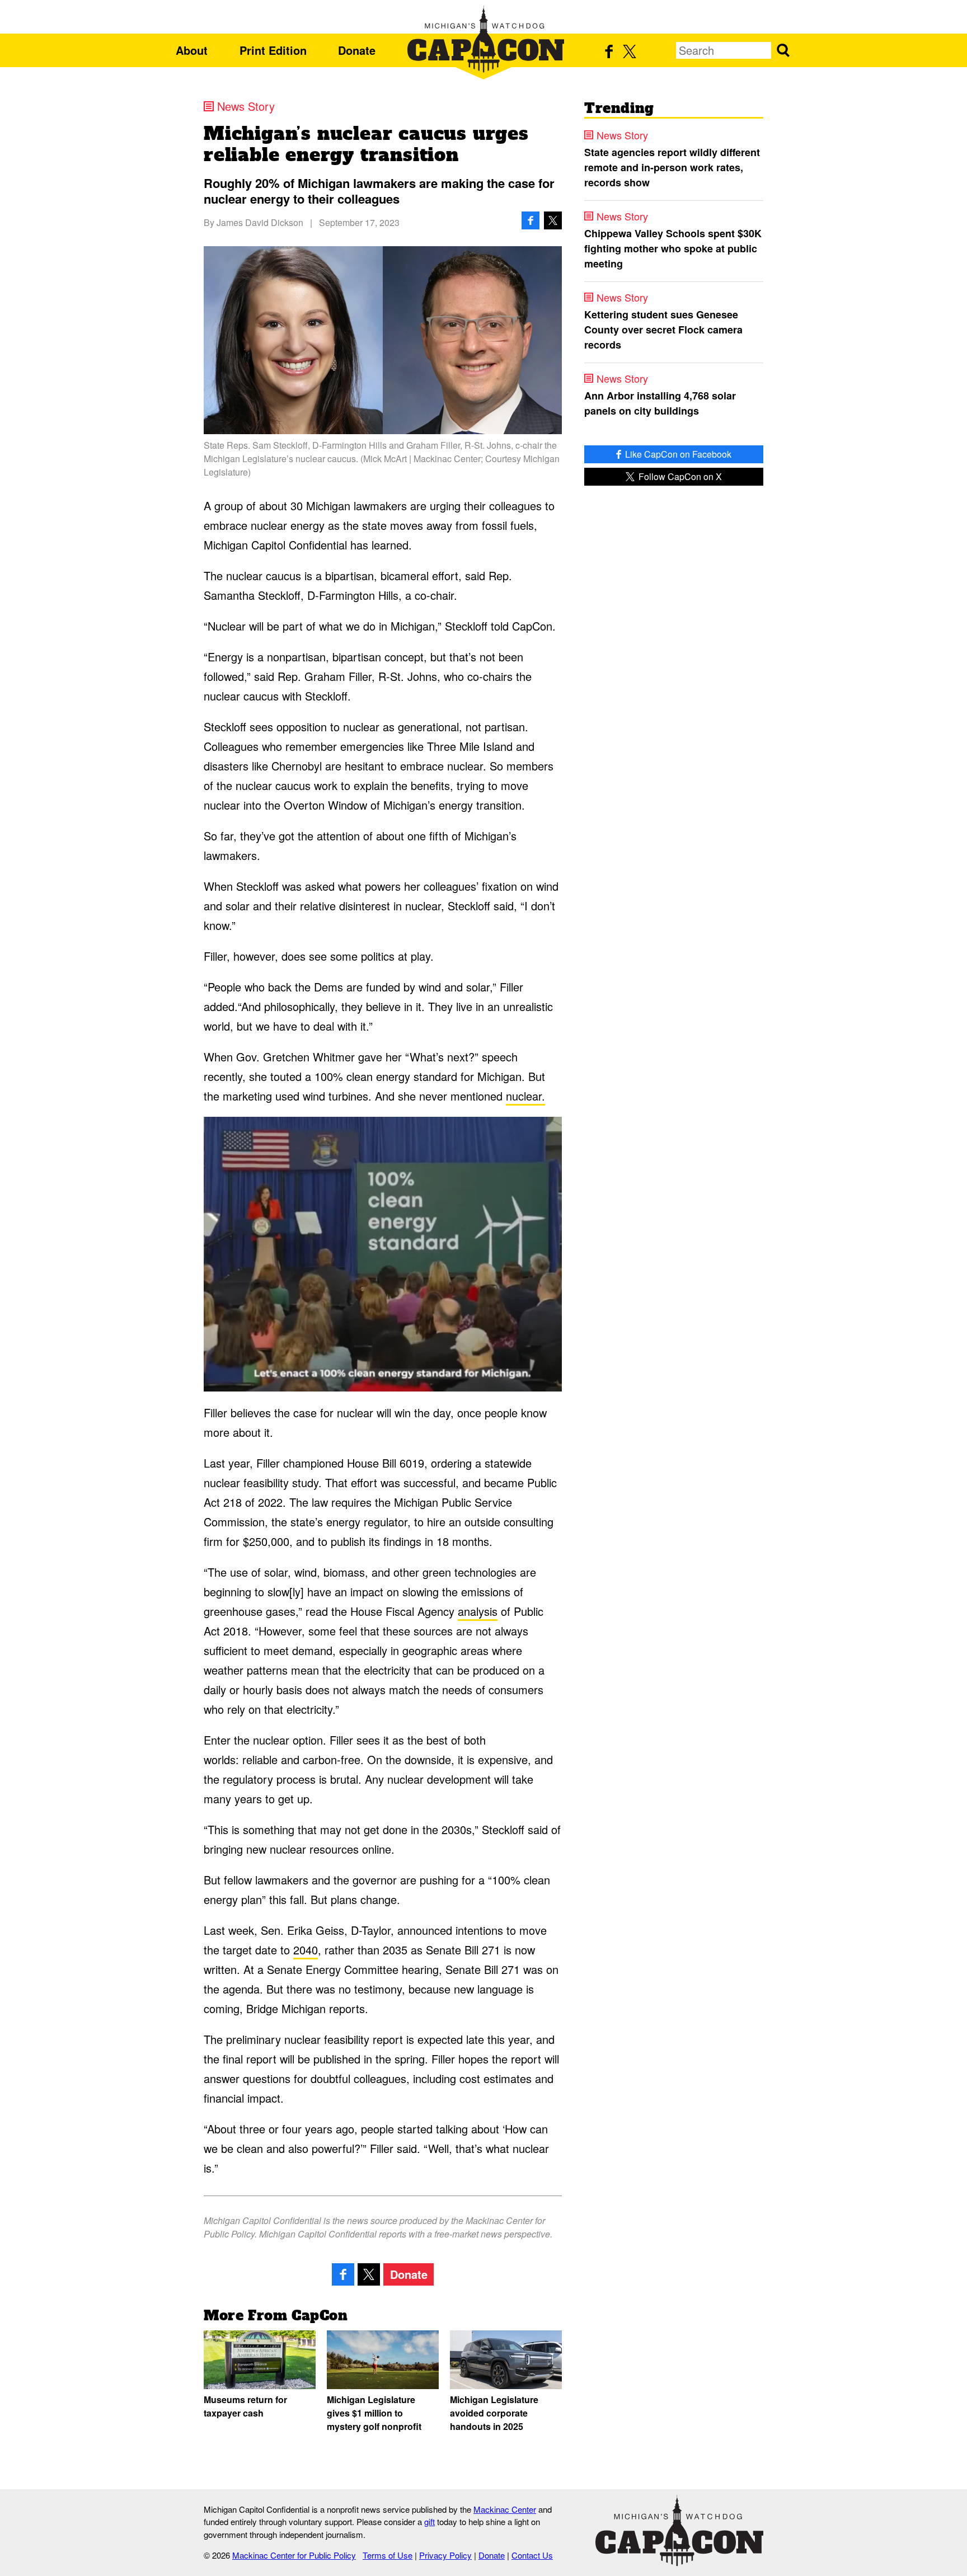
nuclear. (525, 1096)
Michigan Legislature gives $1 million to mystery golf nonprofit (374, 2413)
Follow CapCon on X (679, 476)
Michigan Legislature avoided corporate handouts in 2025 (494, 2413)
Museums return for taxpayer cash (245, 2406)
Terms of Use (388, 2555)
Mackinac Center (505, 2509)
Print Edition (273, 50)
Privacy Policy (445, 2555)
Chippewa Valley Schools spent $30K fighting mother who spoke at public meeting (673, 248)
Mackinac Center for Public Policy (294, 2555)
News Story (246, 106)
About (192, 50)
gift (429, 2521)
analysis (478, 1611)
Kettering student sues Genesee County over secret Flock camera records (663, 330)
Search (783, 50)
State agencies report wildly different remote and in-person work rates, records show (672, 167)
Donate (357, 50)
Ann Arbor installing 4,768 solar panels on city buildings (660, 403)
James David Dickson (260, 222)
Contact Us (532, 2555)
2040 (306, 1950)
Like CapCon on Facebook (677, 454)
